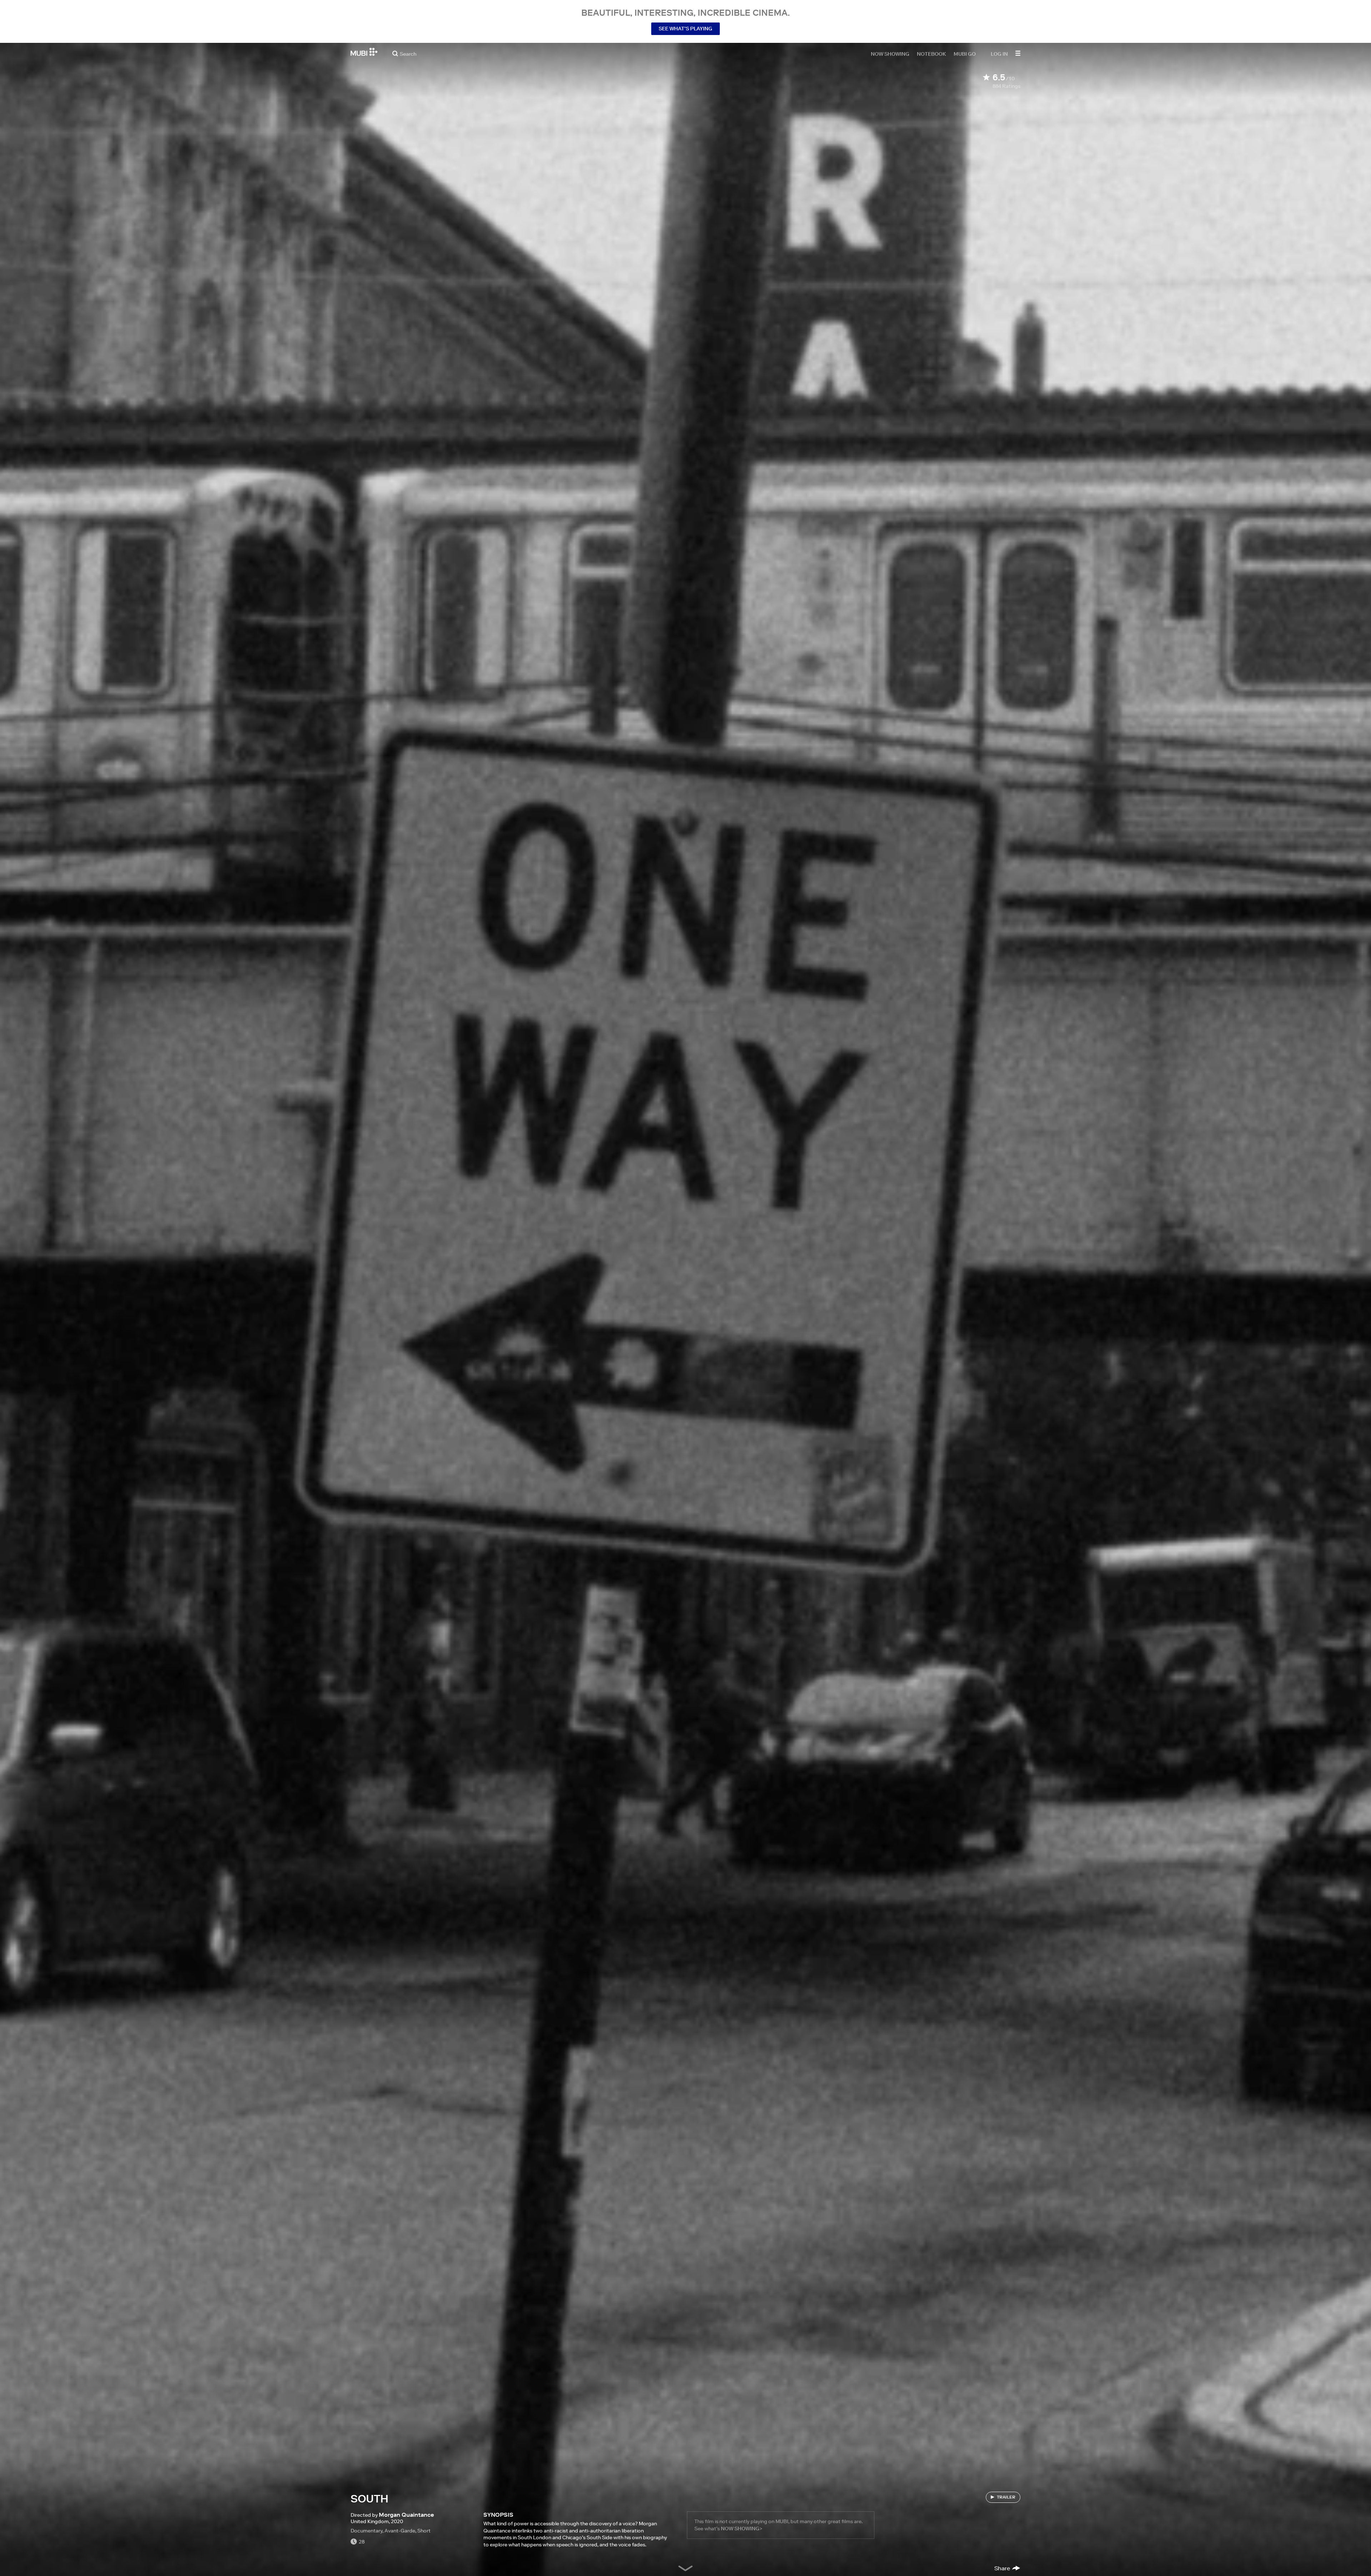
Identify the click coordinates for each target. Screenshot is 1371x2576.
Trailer (1006, 2497)
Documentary (366, 2531)
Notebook (931, 54)
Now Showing (890, 54)
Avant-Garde (400, 2531)
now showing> (742, 2529)
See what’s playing (685, 29)
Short (424, 2531)
